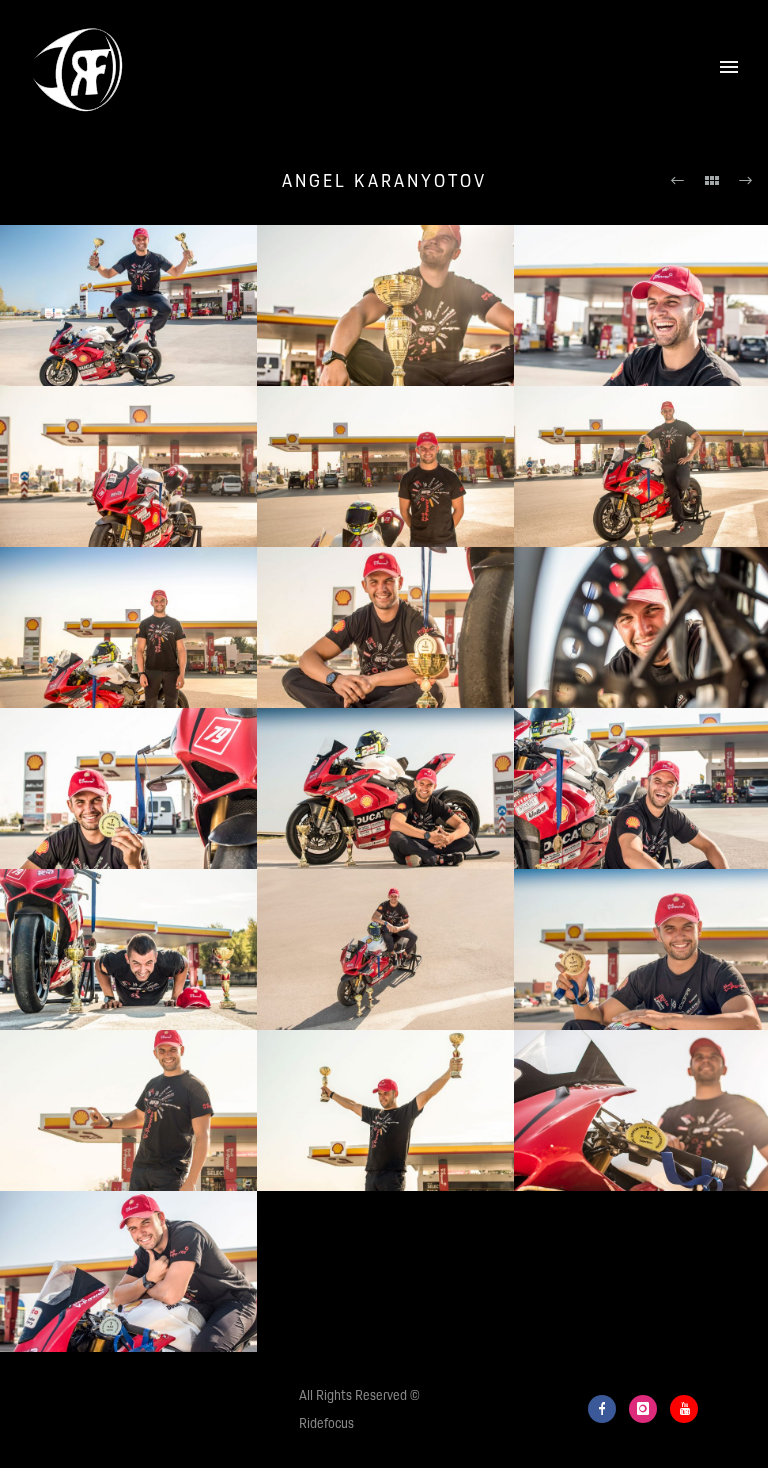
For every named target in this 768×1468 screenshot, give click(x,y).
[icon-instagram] (648, 1409)
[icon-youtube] (684, 1409)
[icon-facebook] (607, 1409)
